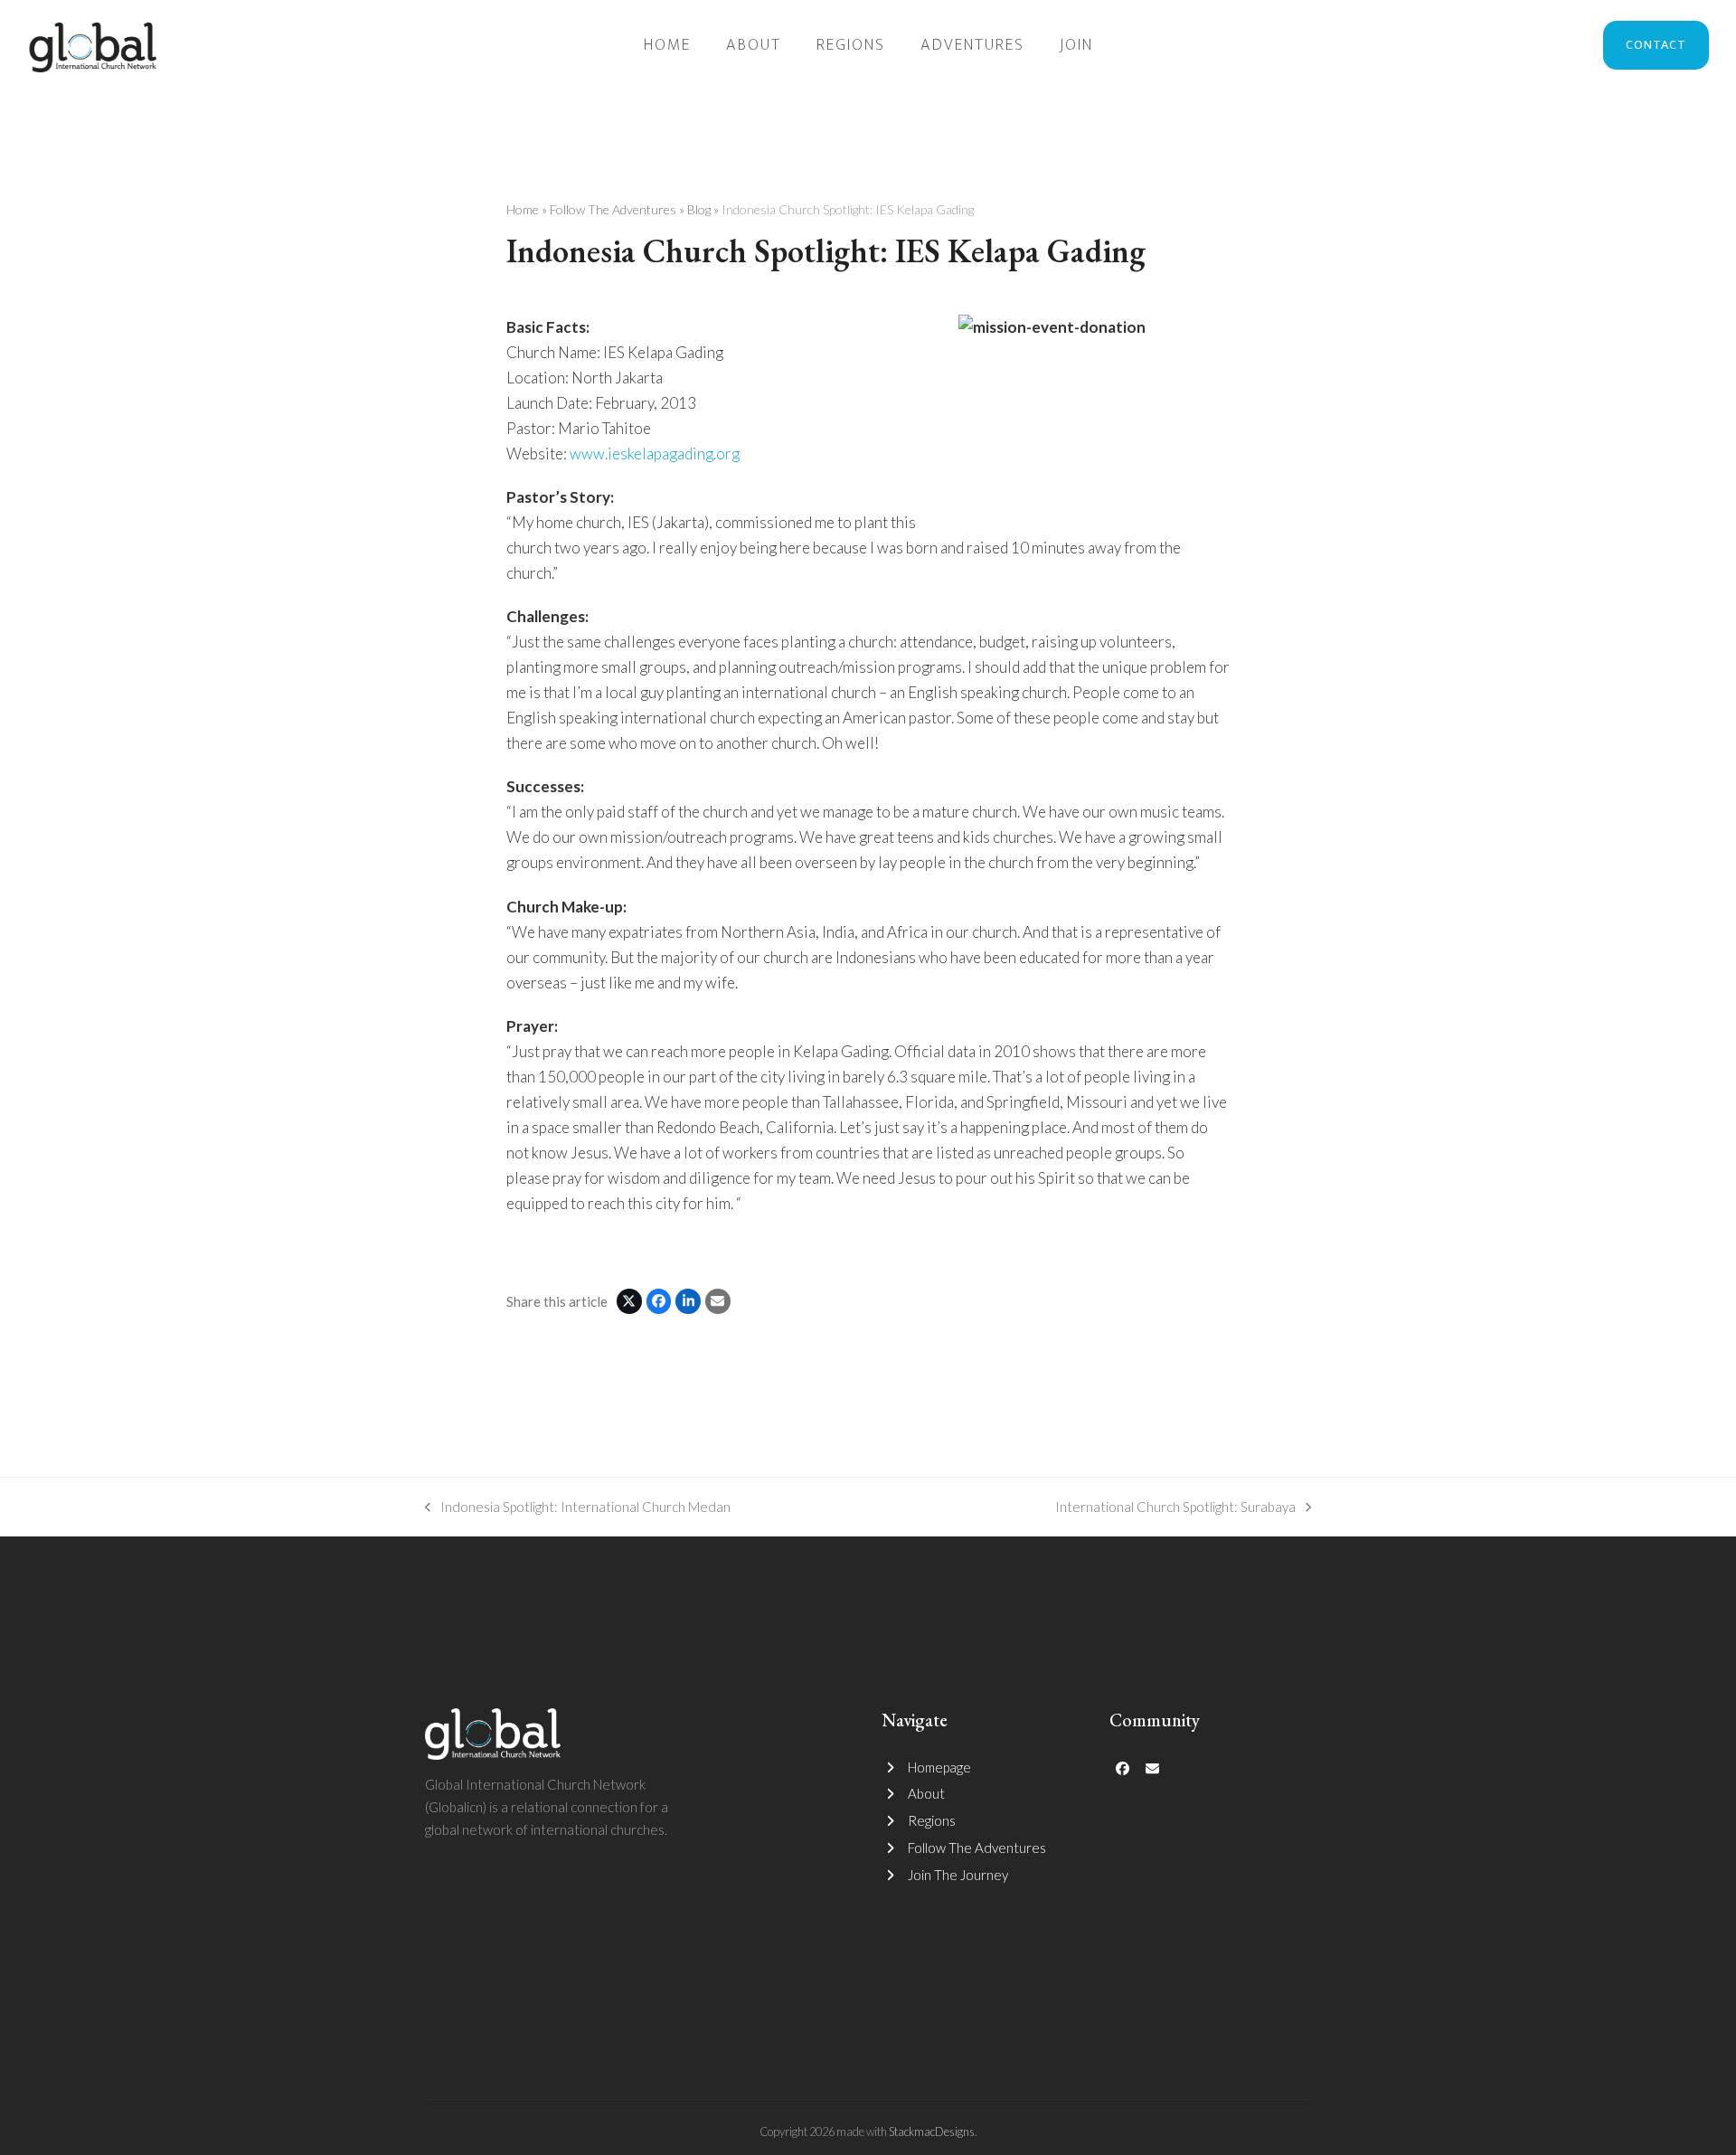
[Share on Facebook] (659, 1301)
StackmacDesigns (932, 2131)
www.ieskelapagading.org (655, 454)
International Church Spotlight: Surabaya (1175, 1508)
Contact (1656, 45)
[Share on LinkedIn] (688, 1301)
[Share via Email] (718, 1301)
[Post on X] (629, 1301)
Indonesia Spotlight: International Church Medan (578, 1508)
